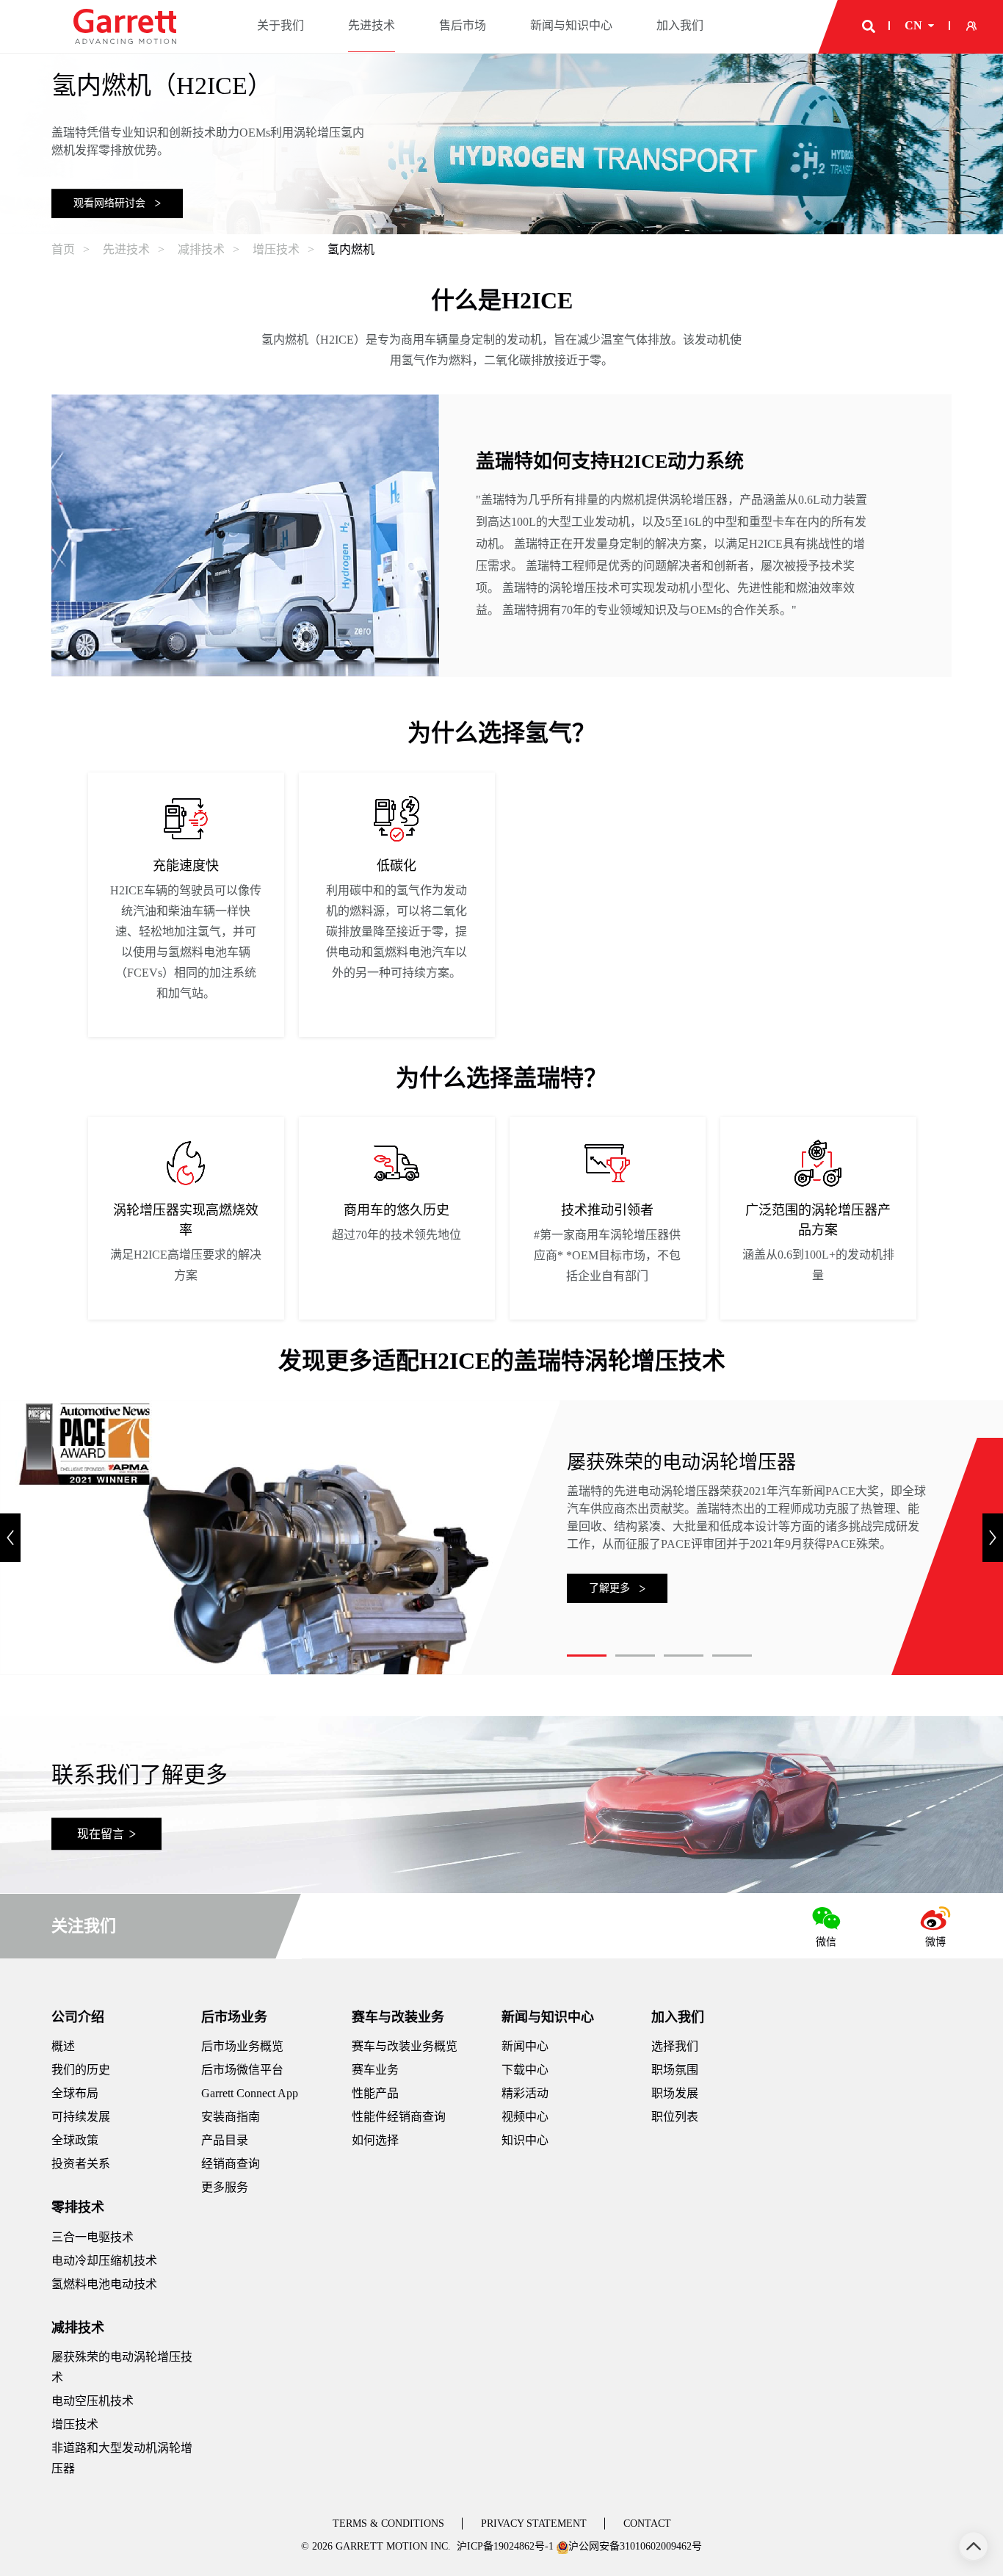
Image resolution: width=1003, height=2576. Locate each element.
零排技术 (78, 2207)
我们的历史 (81, 2070)
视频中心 (525, 2117)
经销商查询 (231, 2164)
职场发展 (675, 2093)
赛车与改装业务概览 (405, 2046)
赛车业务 (375, 2070)
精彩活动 (525, 2093)
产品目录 (225, 2140)
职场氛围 (675, 2070)
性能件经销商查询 (399, 2117)
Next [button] (993, 1538)
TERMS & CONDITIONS (388, 2523)
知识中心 (525, 2140)
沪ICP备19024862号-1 (505, 2546)
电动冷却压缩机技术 (104, 2261)
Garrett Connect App (250, 2093)
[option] (186, 905)
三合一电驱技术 (93, 2237)
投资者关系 (81, 2164)
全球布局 (75, 2093)
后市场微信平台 (242, 2070)
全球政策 (75, 2140)
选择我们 (675, 2046)
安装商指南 (231, 2117)
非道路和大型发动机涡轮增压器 (122, 2458)
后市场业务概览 (242, 2046)
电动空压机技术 (93, 2401)
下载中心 (525, 2070)
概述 (63, 2046)
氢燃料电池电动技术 (104, 2284)
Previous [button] (10, 1538)
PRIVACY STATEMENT (534, 2523)
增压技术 (75, 2424)
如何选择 (375, 2140)
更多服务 (225, 2187)
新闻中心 (525, 2046)
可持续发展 (81, 2117)
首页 (63, 249)
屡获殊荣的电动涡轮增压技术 (122, 2367)
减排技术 (78, 2328)
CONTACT (647, 2523)
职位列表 (675, 2117)
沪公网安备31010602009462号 (635, 2546)
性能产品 (375, 2093)
